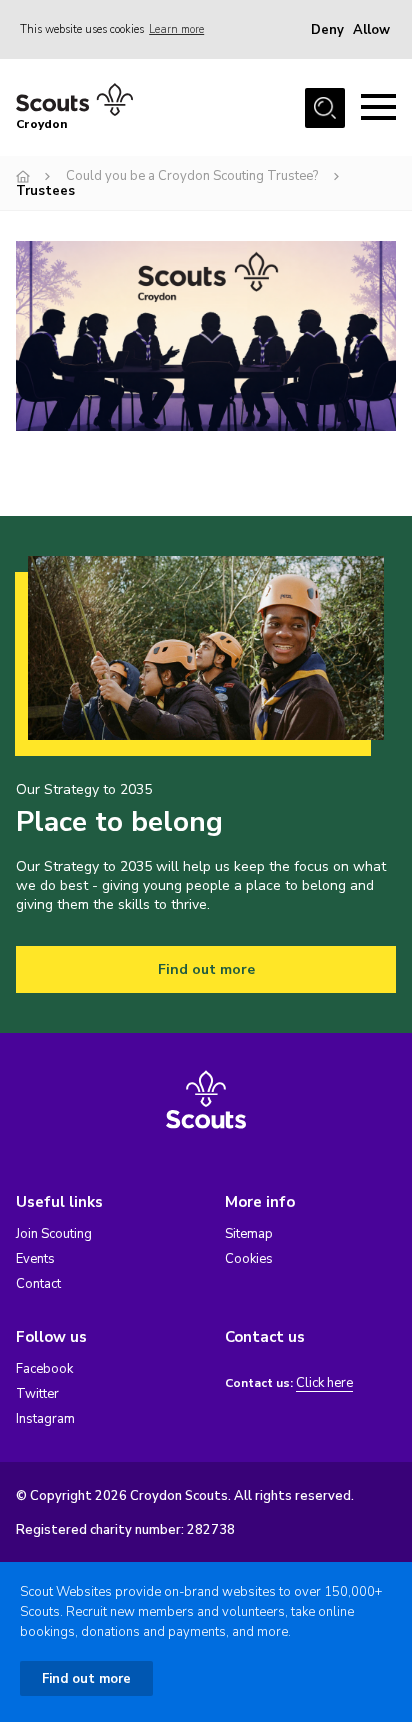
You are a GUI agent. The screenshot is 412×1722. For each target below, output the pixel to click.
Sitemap (249, 1234)
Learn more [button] (176, 29)
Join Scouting (54, 1234)
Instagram (45, 1419)
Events (35, 1259)
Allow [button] (371, 30)
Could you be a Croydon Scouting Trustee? (192, 176)
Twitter (37, 1394)
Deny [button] (327, 30)
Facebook (44, 1369)
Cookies (249, 1259)
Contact (38, 1284)
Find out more (206, 969)
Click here (324, 1383)
